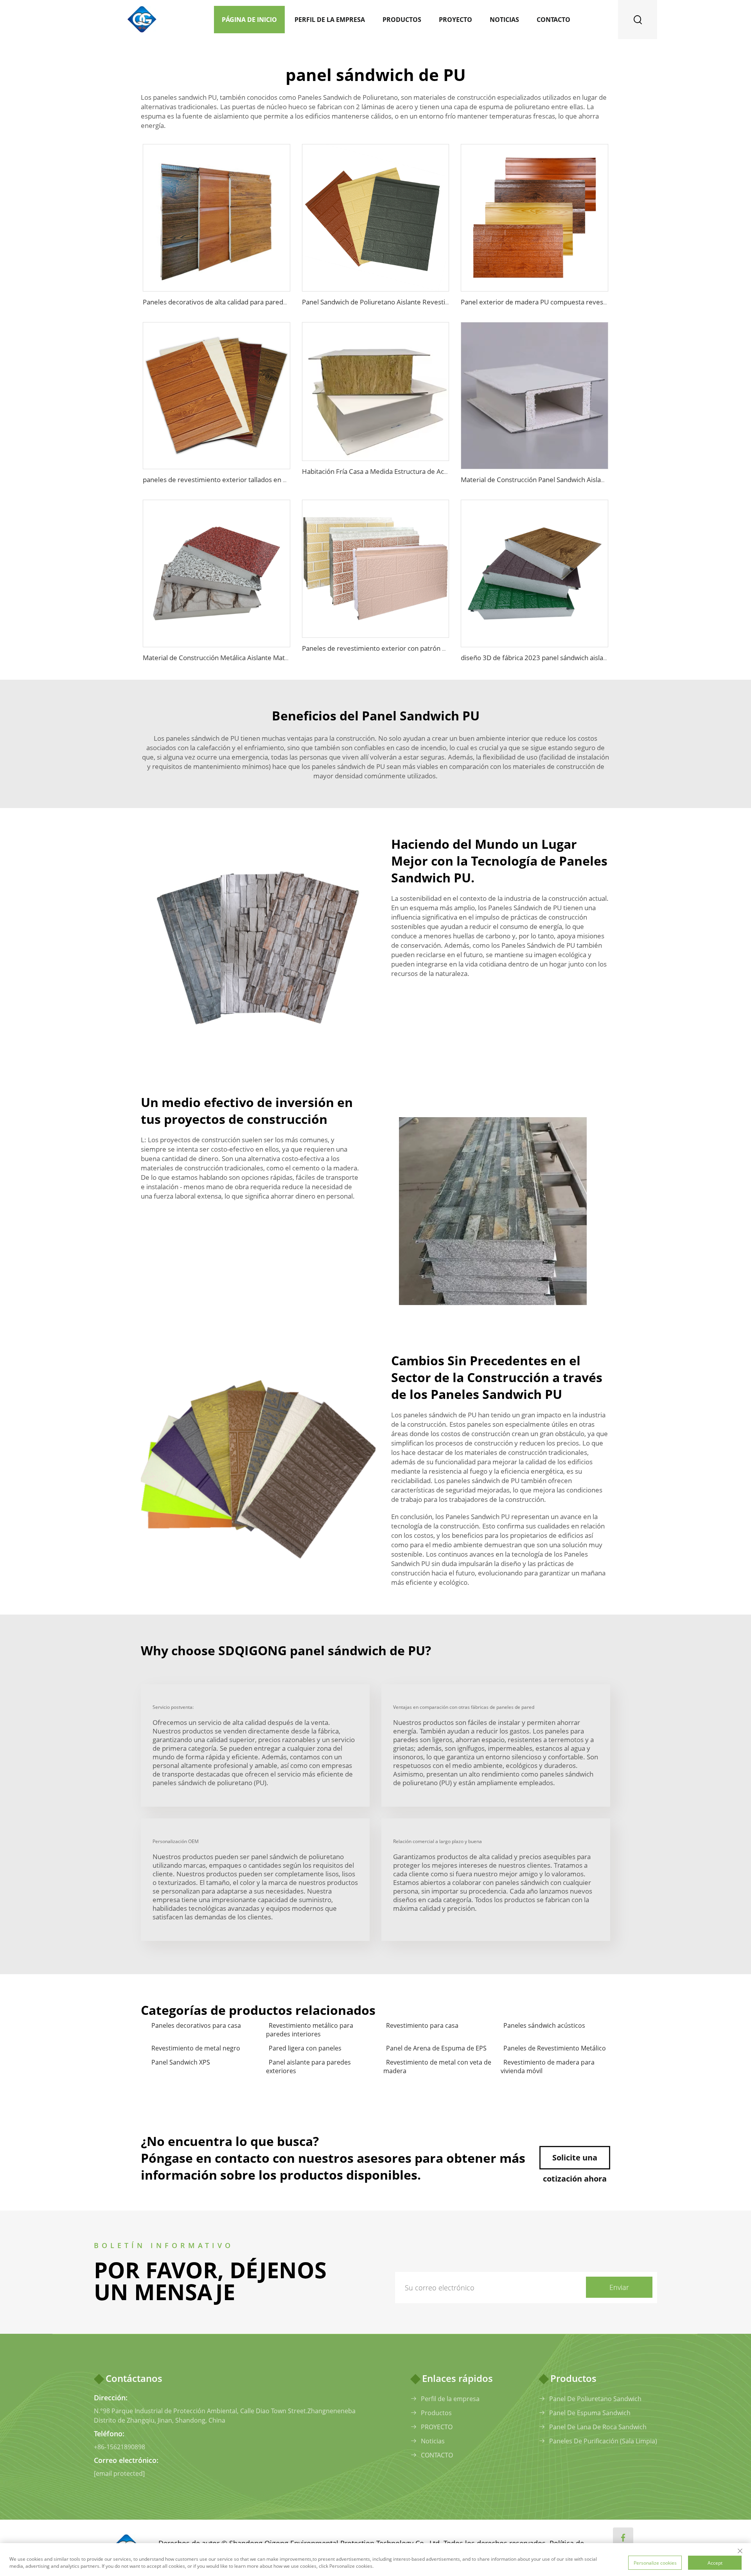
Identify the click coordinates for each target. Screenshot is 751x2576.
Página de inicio (249, 20)
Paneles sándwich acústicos (544, 2025)
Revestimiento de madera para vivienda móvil (548, 2067)
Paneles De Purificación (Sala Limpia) (603, 2441)
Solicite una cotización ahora (575, 2161)
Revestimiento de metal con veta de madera (437, 2067)
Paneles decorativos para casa (196, 2025)
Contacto (553, 20)
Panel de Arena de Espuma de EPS (436, 2048)
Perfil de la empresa (330, 20)
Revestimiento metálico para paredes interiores (310, 2030)
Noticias (504, 20)
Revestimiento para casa (422, 2025)
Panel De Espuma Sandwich (590, 2413)
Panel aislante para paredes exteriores (308, 2067)
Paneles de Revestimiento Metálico (555, 2048)
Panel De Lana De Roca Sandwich (598, 2427)
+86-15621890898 (119, 2447)
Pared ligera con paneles (305, 2048)
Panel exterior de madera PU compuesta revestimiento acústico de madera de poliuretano (598, 302)
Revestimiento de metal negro (196, 2048)
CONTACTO (437, 2455)
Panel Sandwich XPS (181, 2062)
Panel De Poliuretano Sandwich (595, 2399)
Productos (402, 20)
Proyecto (455, 20)
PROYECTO (437, 2427)
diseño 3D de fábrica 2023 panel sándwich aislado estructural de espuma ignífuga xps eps (596, 658)
